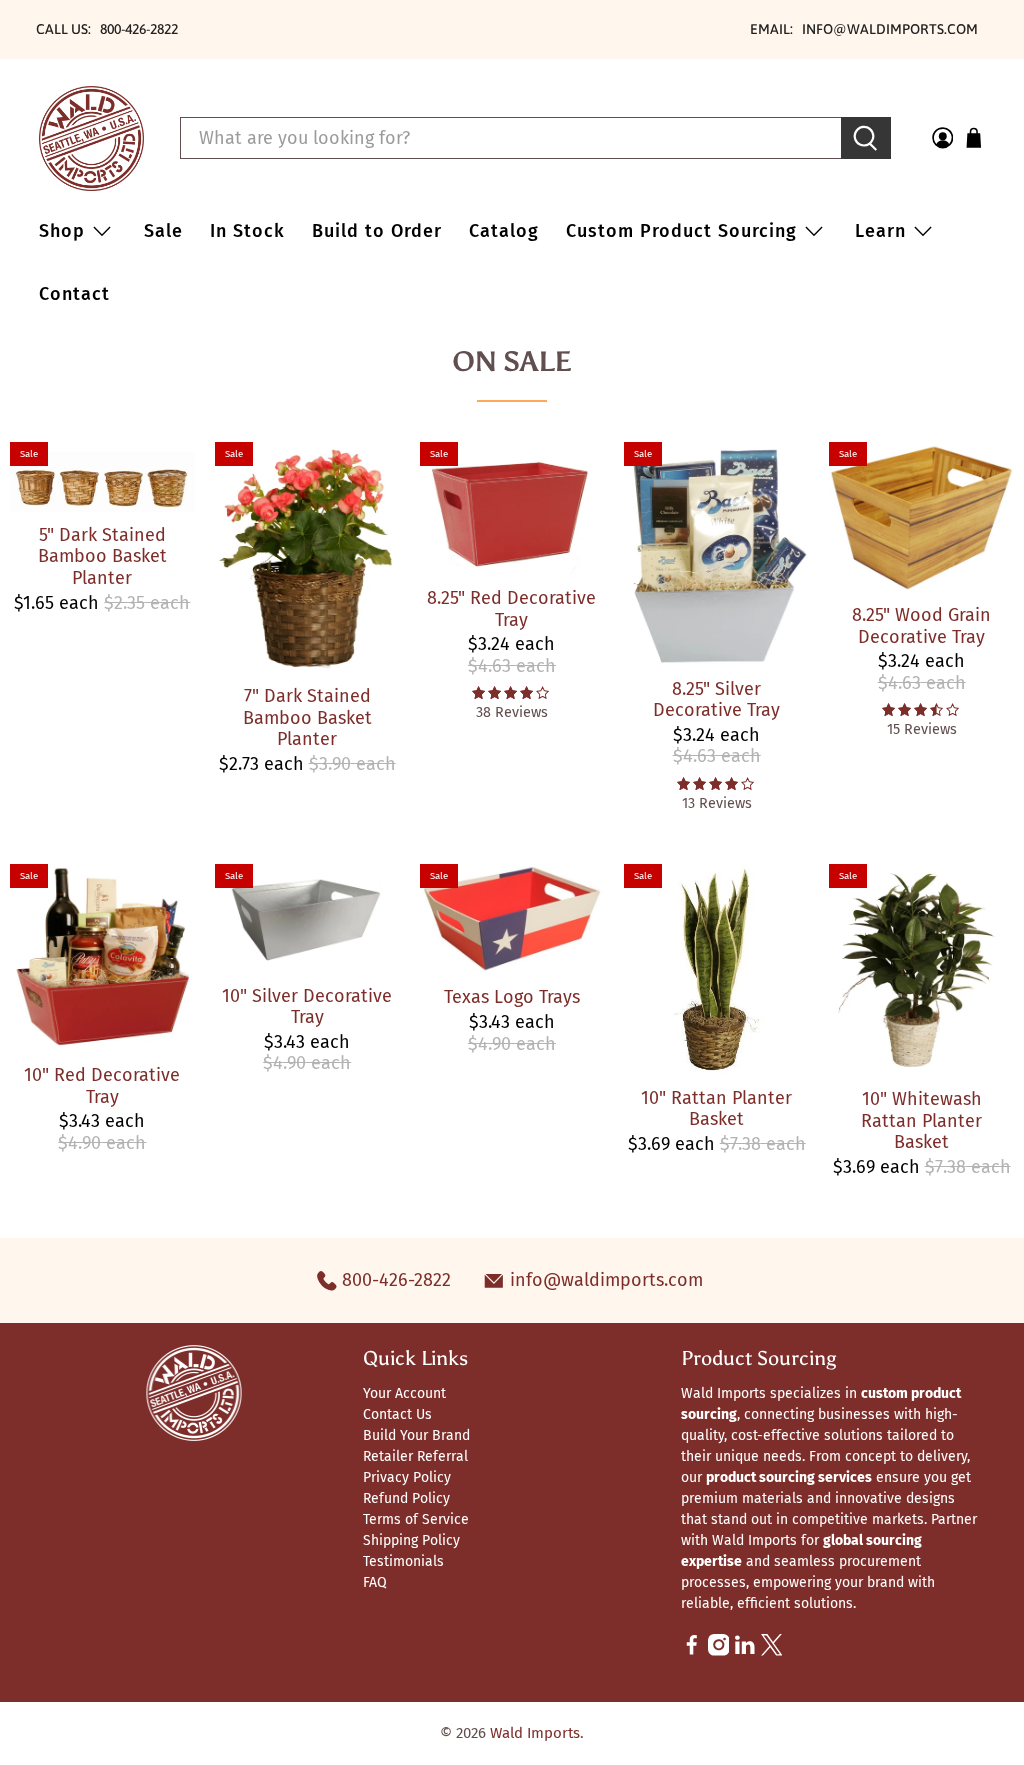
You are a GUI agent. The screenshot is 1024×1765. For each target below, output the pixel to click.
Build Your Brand (416, 1435)
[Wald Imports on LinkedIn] (745, 1651)
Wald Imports (535, 1733)
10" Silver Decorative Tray (307, 1007)
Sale (163, 231)
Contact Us (397, 1414)
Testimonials (403, 1561)
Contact (74, 294)
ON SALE (512, 361)
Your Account (404, 1393)
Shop (62, 231)
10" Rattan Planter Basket (716, 1109)
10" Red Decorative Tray (102, 1086)
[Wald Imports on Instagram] (719, 1651)
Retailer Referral (415, 1456)
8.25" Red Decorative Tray (511, 609)
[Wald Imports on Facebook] (692, 1651)
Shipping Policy (411, 1540)
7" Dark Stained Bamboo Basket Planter (307, 717)
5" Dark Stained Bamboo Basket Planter (102, 556)
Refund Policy (406, 1498)
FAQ (375, 1582)
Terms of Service (416, 1519)
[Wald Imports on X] (772, 1651)
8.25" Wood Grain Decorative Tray (921, 626)
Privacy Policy (407, 1477)
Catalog (504, 231)
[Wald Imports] (91, 138)
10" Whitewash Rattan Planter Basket (921, 1120)
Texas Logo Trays (512, 997)
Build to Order (377, 231)
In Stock (247, 231)
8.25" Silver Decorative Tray (716, 700)
